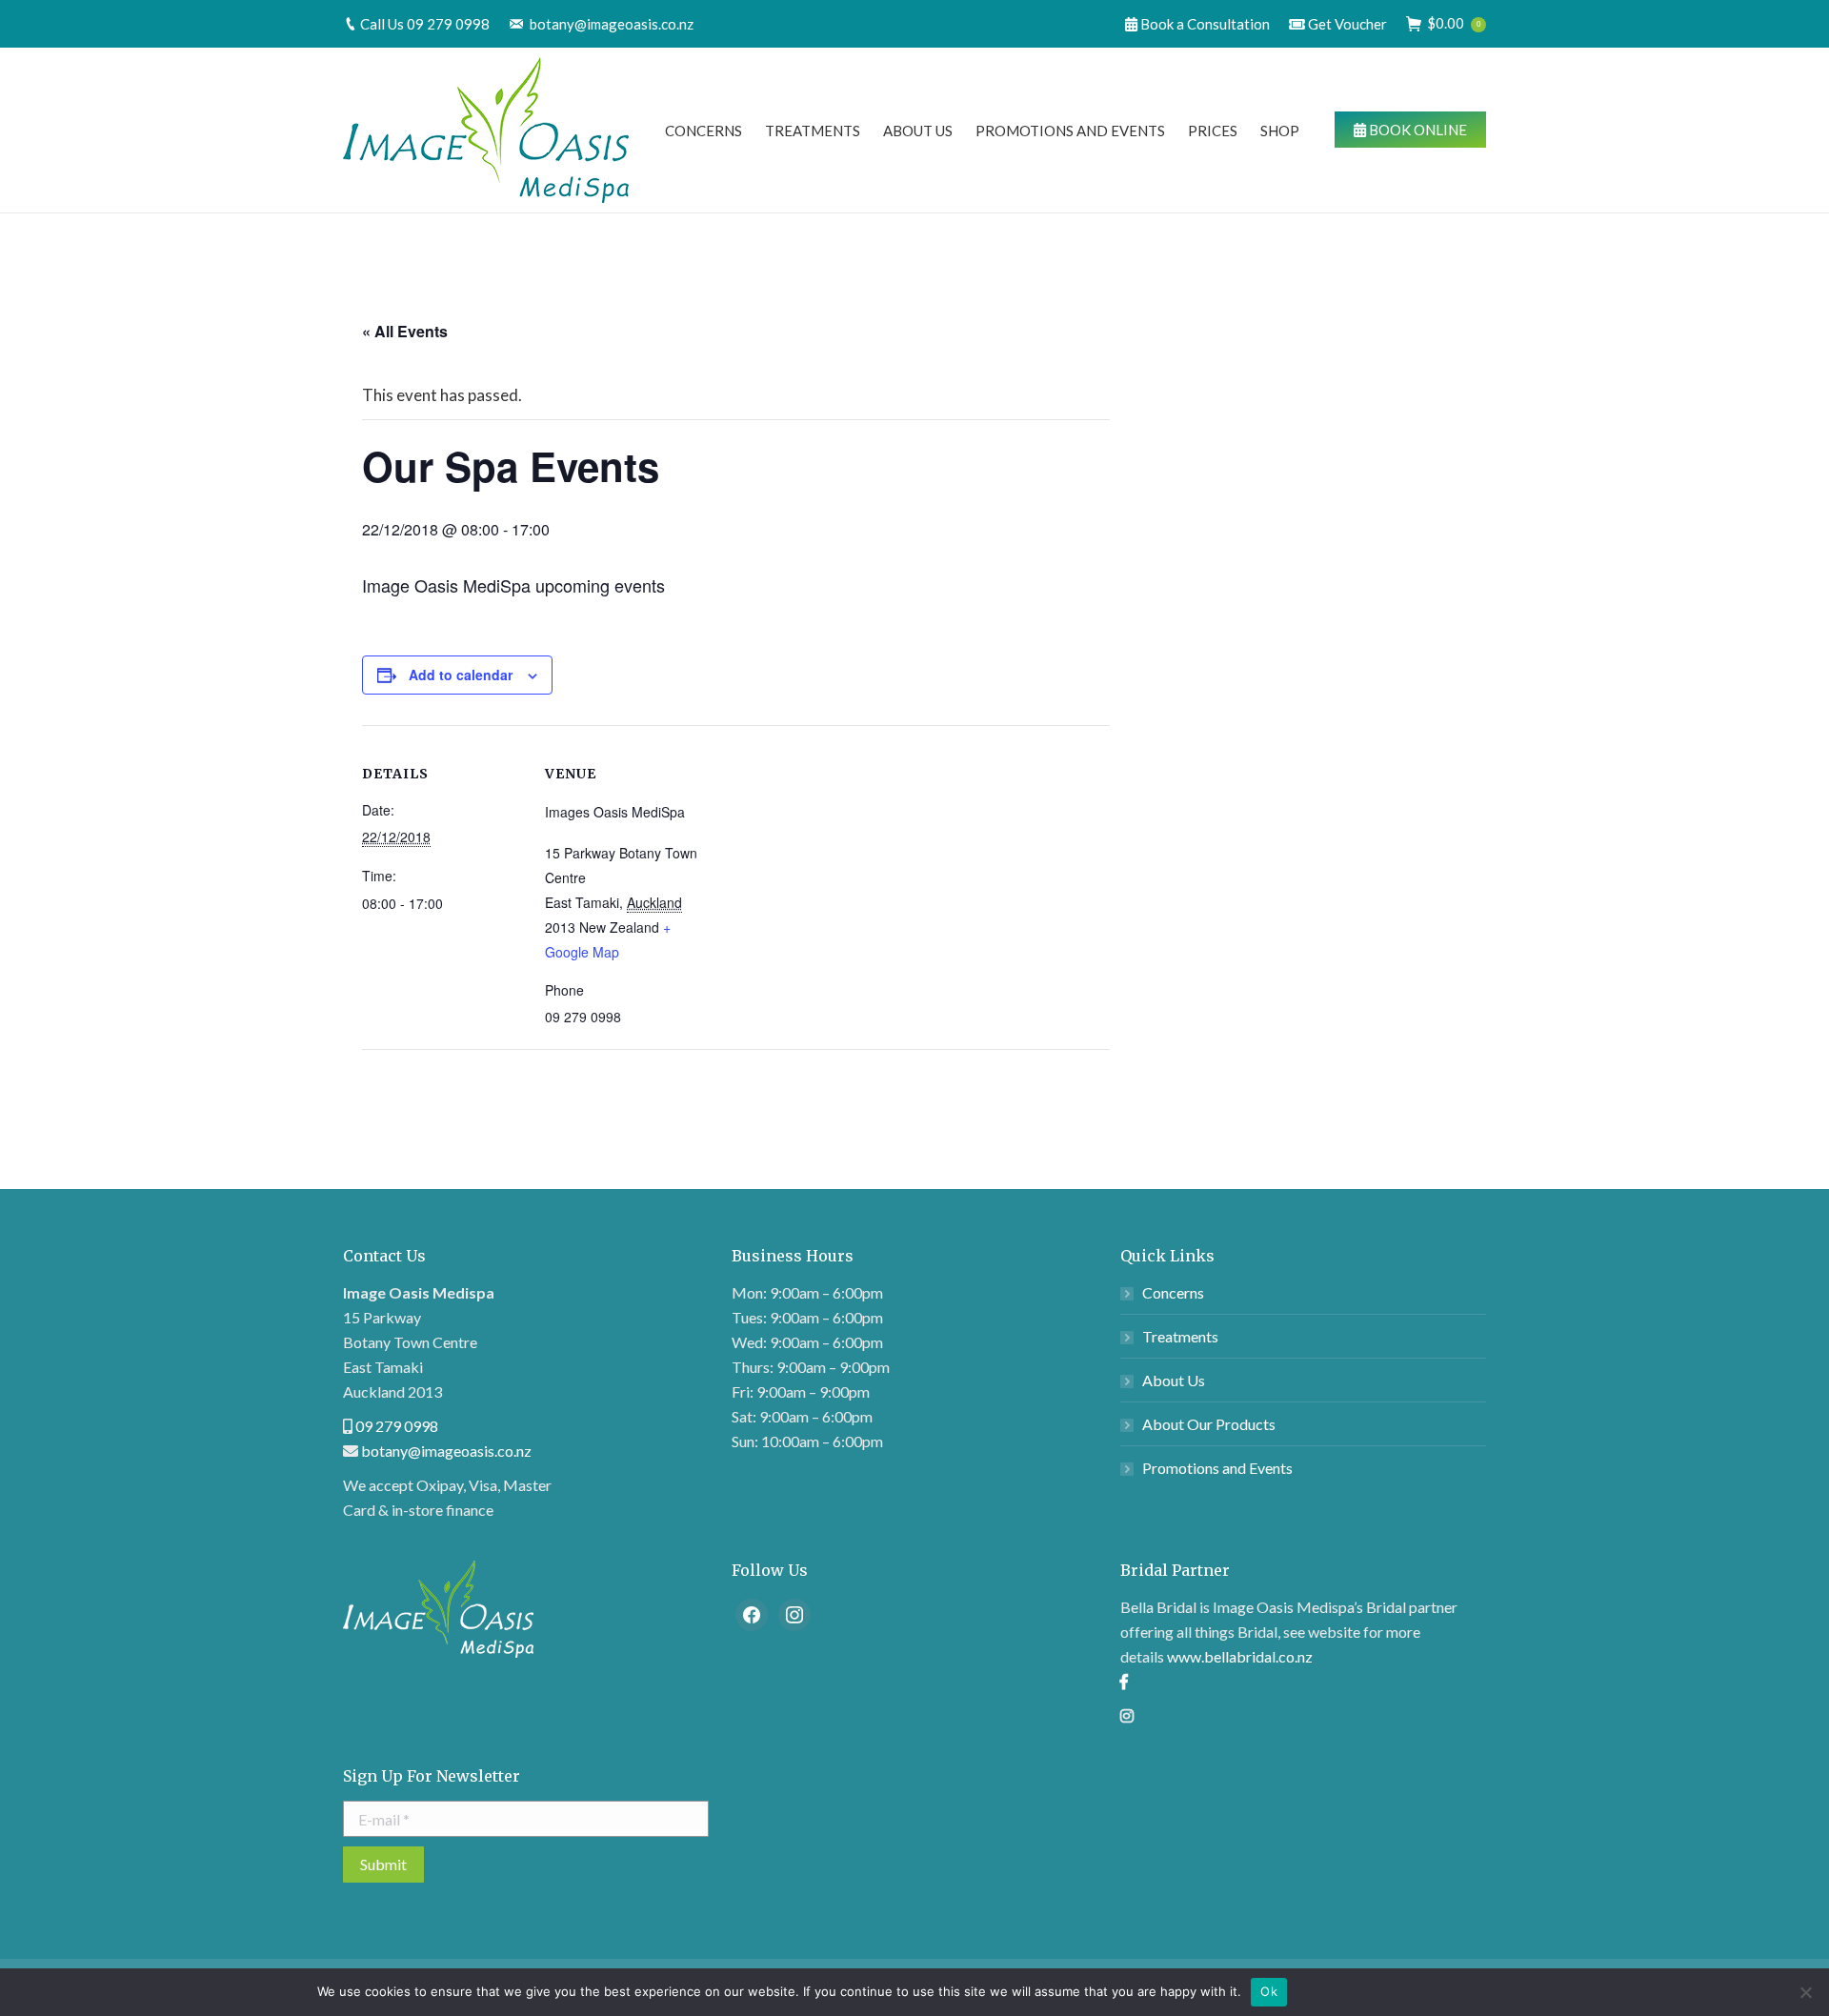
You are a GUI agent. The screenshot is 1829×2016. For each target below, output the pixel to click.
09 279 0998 (448, 24)
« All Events (405, 331)
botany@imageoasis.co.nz (612, 24)
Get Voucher (1346, 24)
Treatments (1180, 1336)
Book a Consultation (1204, 24)
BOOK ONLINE (1417, 130)
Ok (1269, 1991)
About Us (1174, 1380)
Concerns (1173, 1292)
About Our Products (1209, 1424)
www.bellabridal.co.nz (1240, 1656)
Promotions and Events (1217, 1468)
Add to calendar (461, 675)
